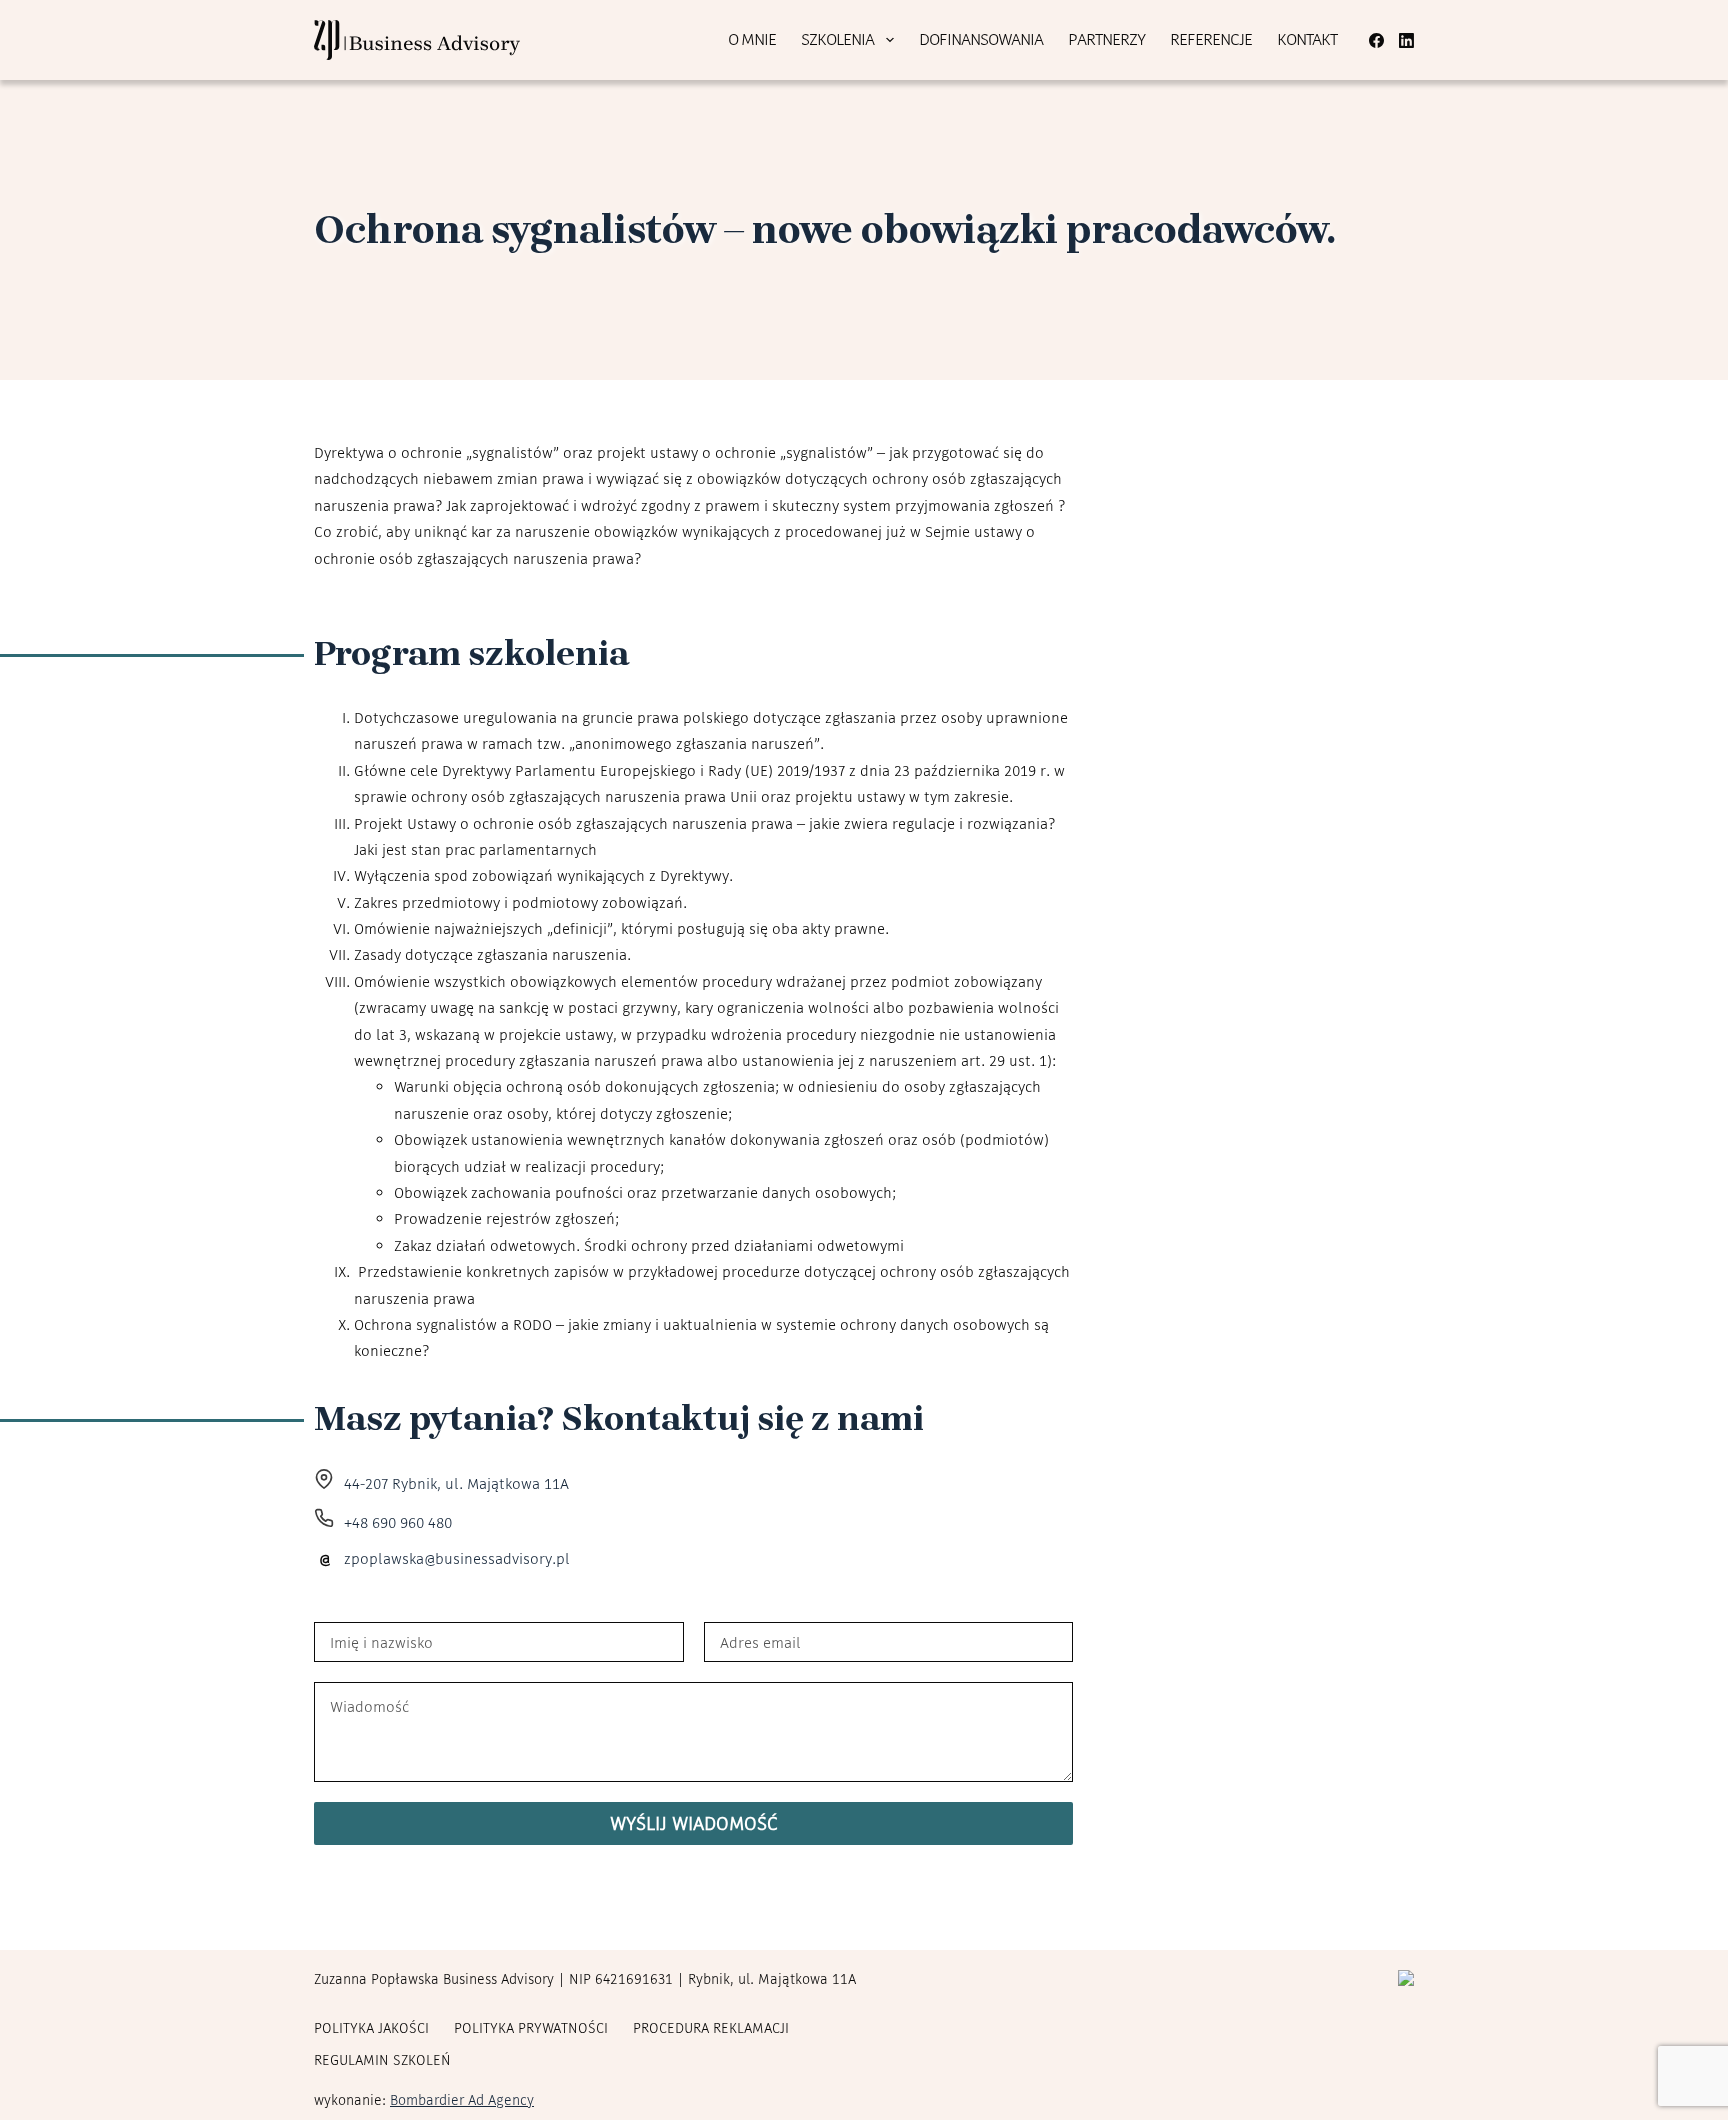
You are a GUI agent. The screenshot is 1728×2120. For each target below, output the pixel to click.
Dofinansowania (981, 39)
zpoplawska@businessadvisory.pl (457, 1558)
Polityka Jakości (371, 2028)
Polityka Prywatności (531, 2028)
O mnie (752, 39)
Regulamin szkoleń (382, 2060)
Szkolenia (837, 39)
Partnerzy (1106, 39)
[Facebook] (1376, 40)
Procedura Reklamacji (711, 2028)
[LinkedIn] (1406, 40)
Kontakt (1307, 39)
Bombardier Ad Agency (462, 2100)
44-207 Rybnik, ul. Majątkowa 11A (456, 1483)
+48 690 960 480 (398, 1522)
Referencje (1211, 39)
